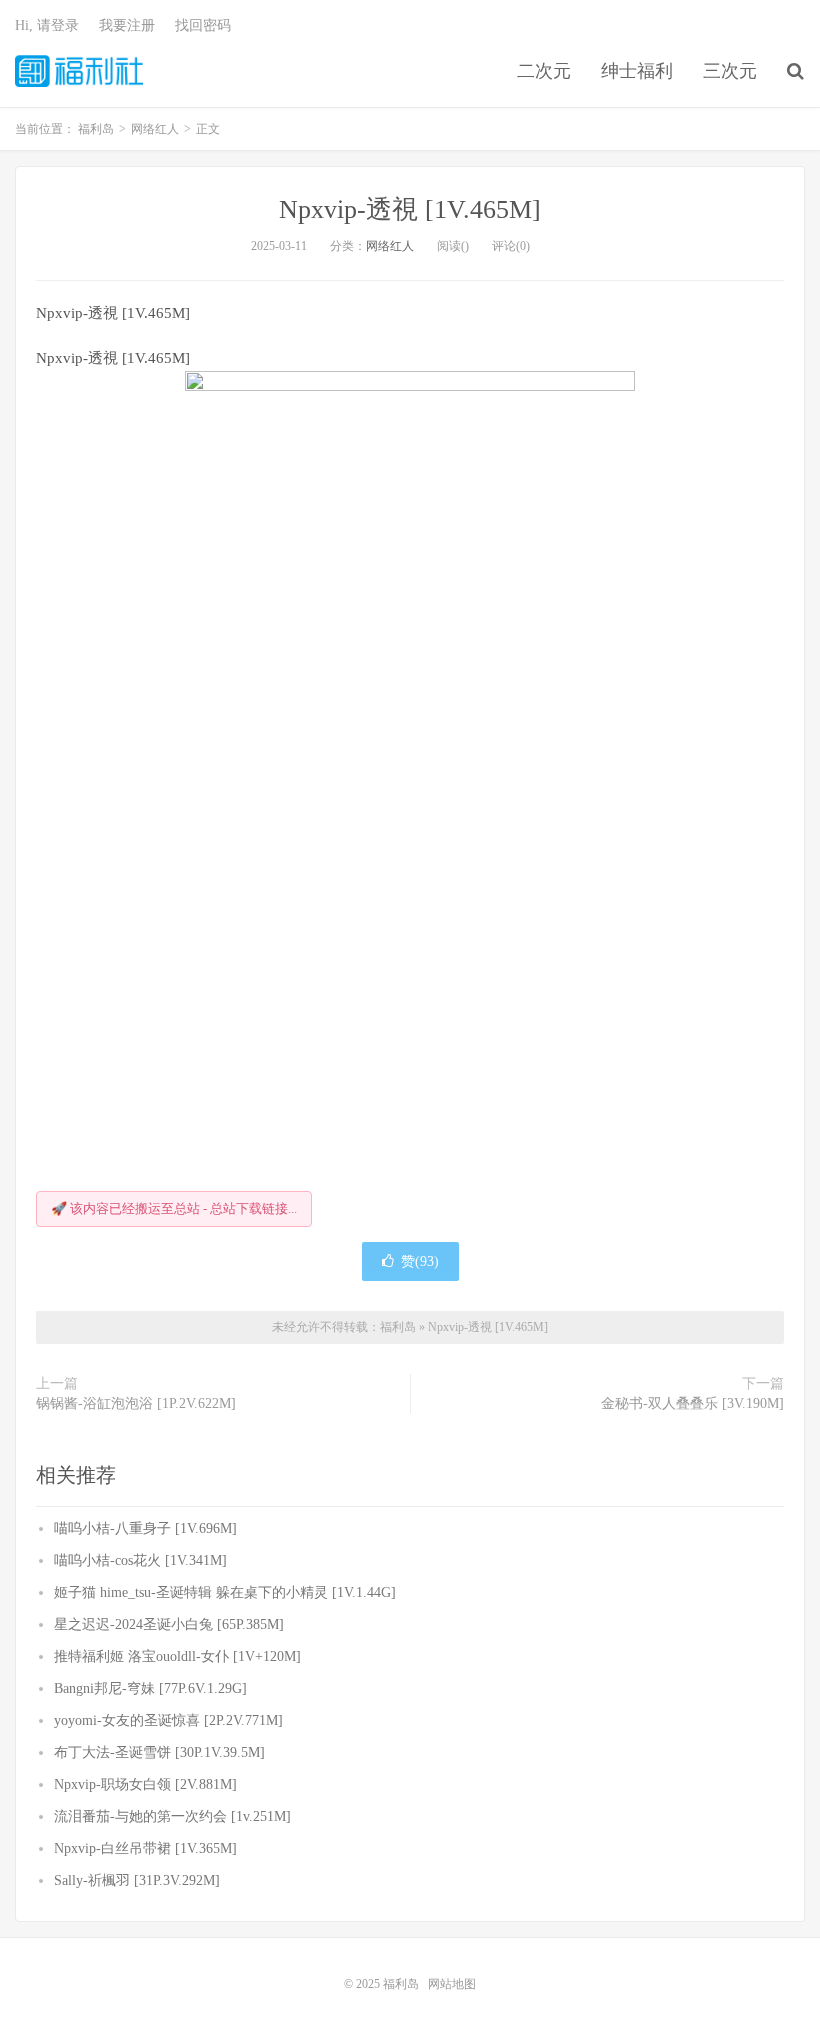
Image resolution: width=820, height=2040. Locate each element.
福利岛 (79, 71)
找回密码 (203, 25)
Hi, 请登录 (47, 25)
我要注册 (127, 25)
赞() (420, 1261)
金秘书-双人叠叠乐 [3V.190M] (692, 1403)
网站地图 (452, 1984)
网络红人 (390, 246)
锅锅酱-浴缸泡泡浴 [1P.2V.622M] (136, 1403)
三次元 (730, 71)
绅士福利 (637, 71)
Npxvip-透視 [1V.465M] (410, 209)
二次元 (544, 71)
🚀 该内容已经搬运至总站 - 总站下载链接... (174, 1208)
